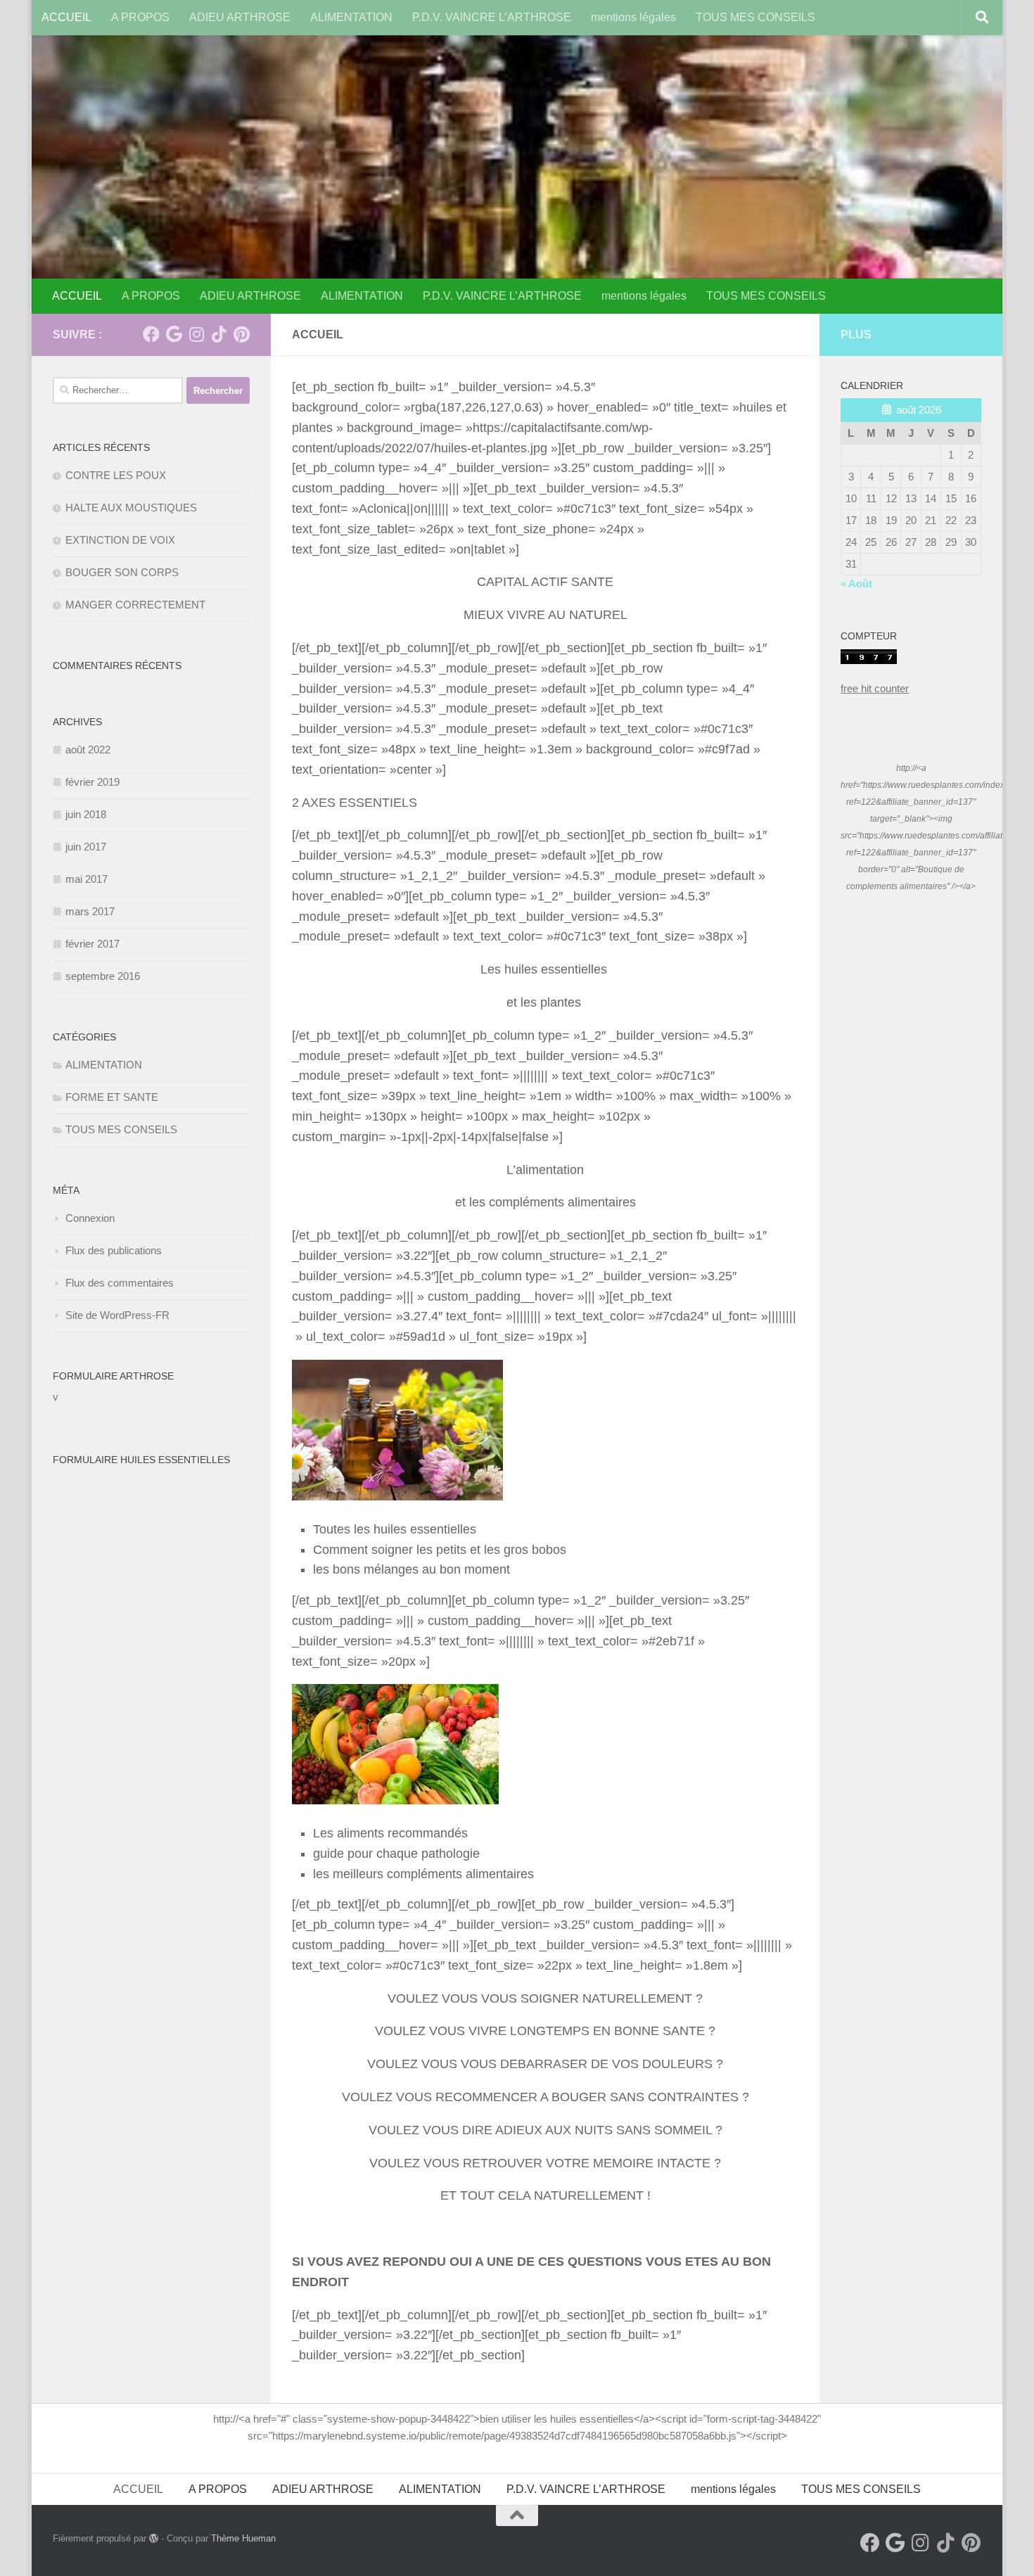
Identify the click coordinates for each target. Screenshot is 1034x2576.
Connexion (90, 1218)
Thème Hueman (243, 2538)
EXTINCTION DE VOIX (120, 540)
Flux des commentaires (120, 1283)
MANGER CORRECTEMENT (135, 605)
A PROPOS (140, 17)
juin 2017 (86, 847)
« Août (856, 584)
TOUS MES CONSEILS (755, 17)
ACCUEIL (66, 17)
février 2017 (92, 944)
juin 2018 (86, 814)
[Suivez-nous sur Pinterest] (241, 334)
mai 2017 (87, 879)
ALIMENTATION (351, 17)
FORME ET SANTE (112, 1097)
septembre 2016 (103, 976)
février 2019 (92, 782)
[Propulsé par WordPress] (154, 2538)
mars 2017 (90, 911)
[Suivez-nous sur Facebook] (151, 334)
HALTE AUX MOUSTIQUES (131, 508)
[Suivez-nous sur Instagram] (196, 334)
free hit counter (875, 688)
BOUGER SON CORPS (122, 572)
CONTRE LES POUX (116, 475)
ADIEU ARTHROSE (240, 17)
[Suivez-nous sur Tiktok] (219, 334)
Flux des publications (114, 1250)
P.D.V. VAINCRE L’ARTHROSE (492, 17)
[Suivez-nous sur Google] (174, 334)
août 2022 (88, 750)
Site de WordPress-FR (117, 1315)
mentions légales (633, 17)
